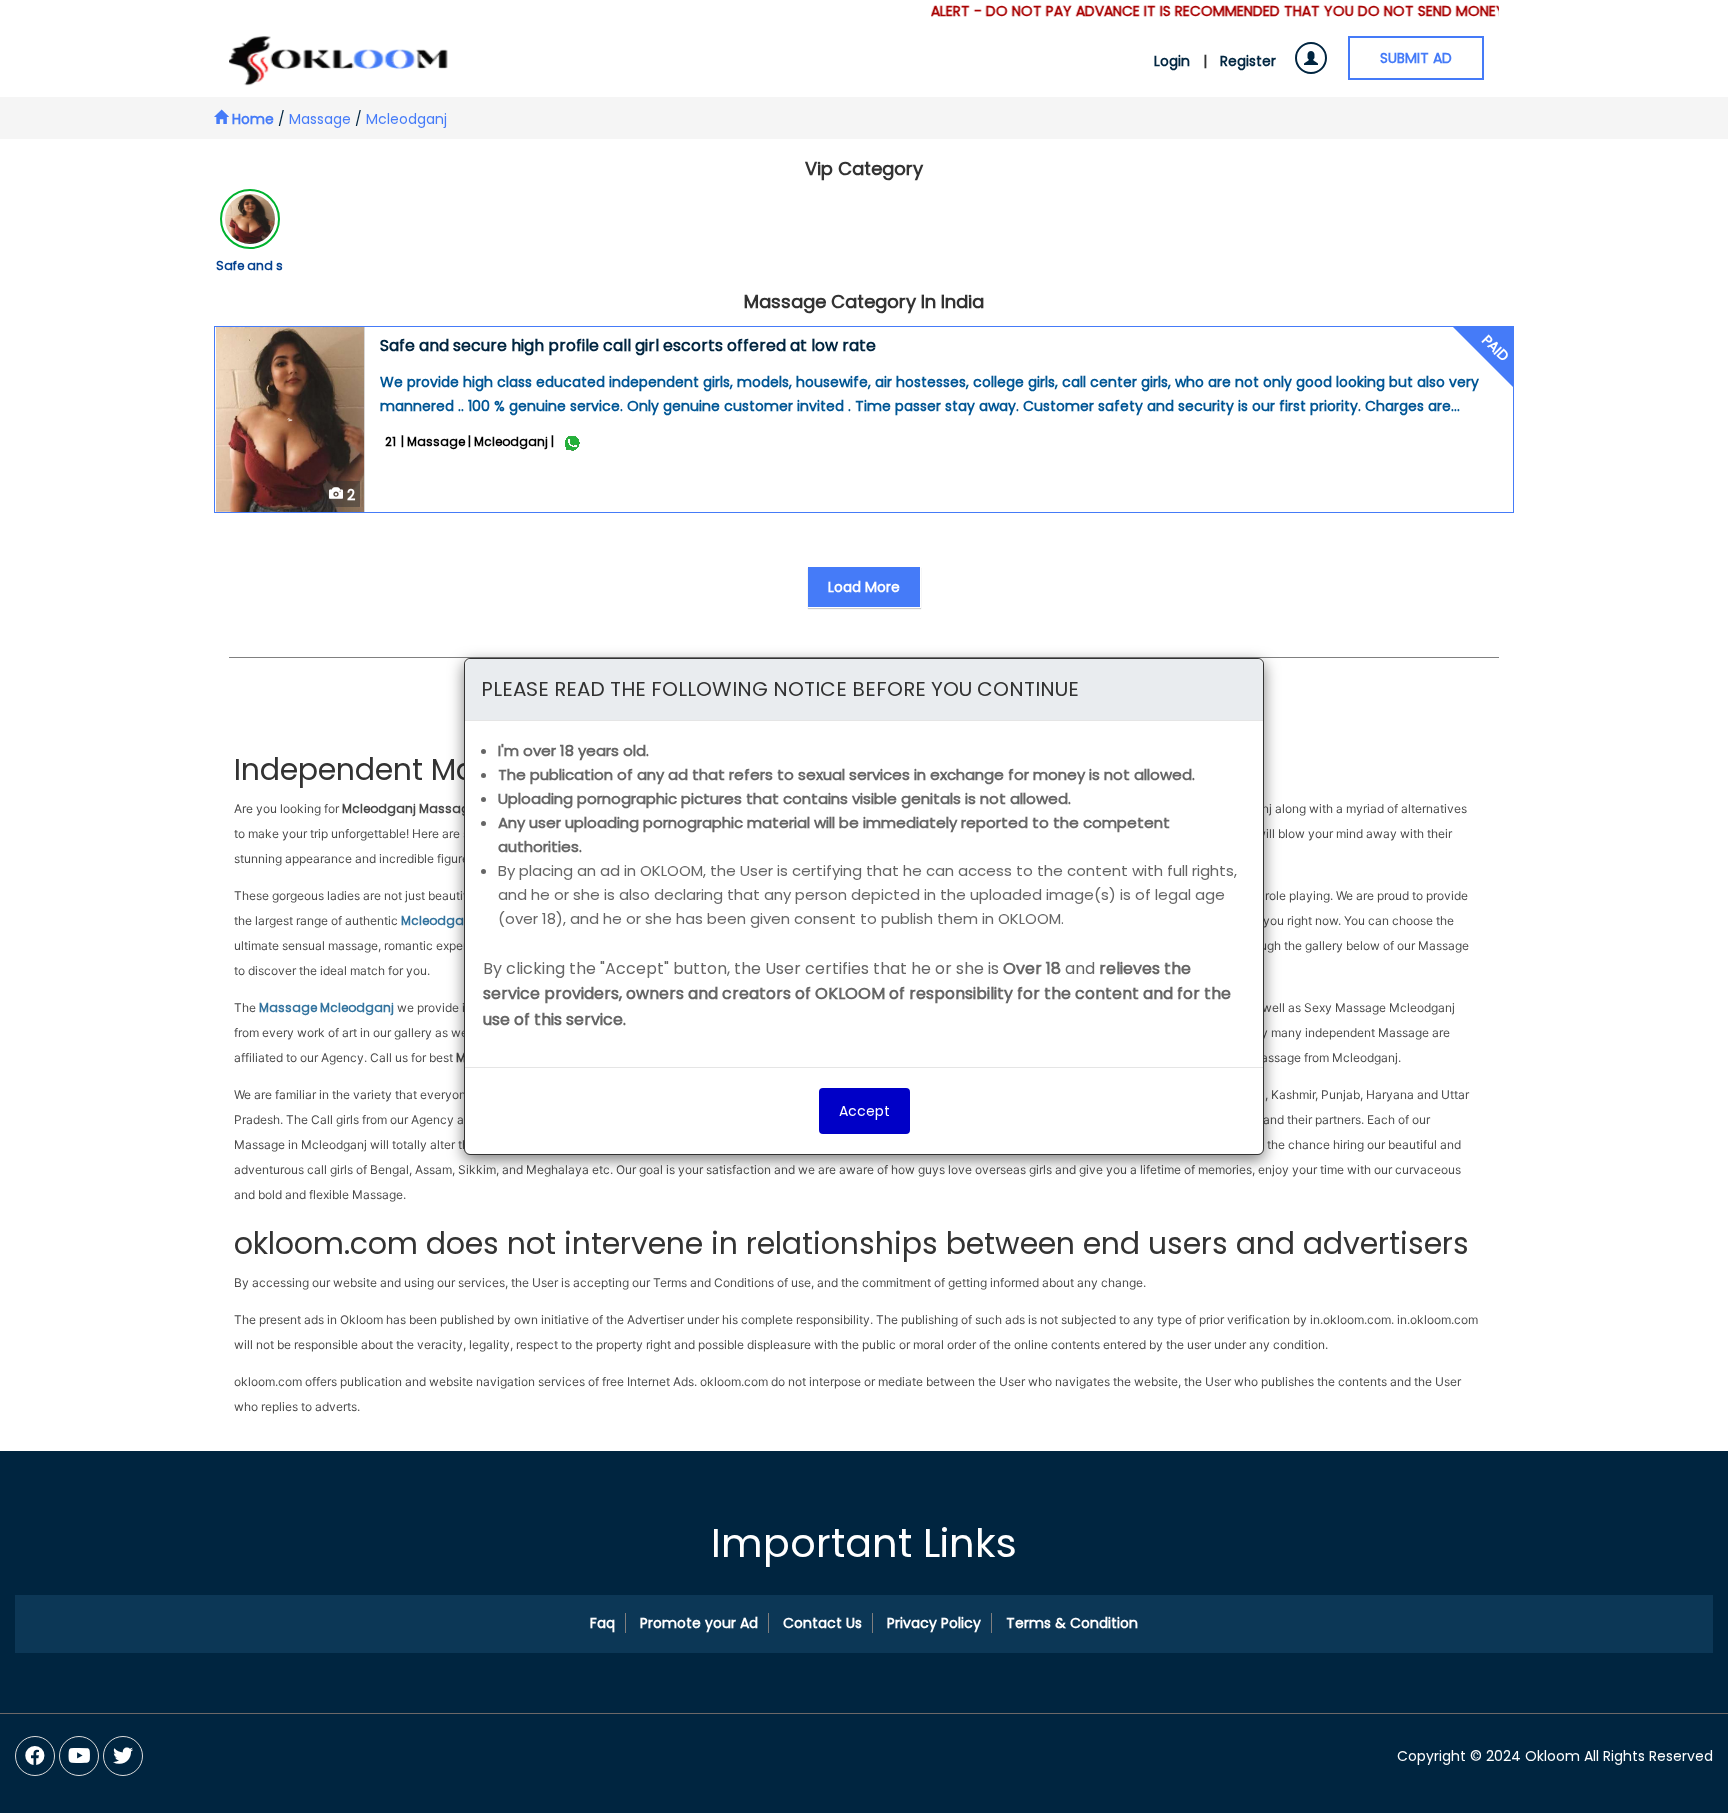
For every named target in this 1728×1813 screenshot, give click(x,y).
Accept (864, 1111)
